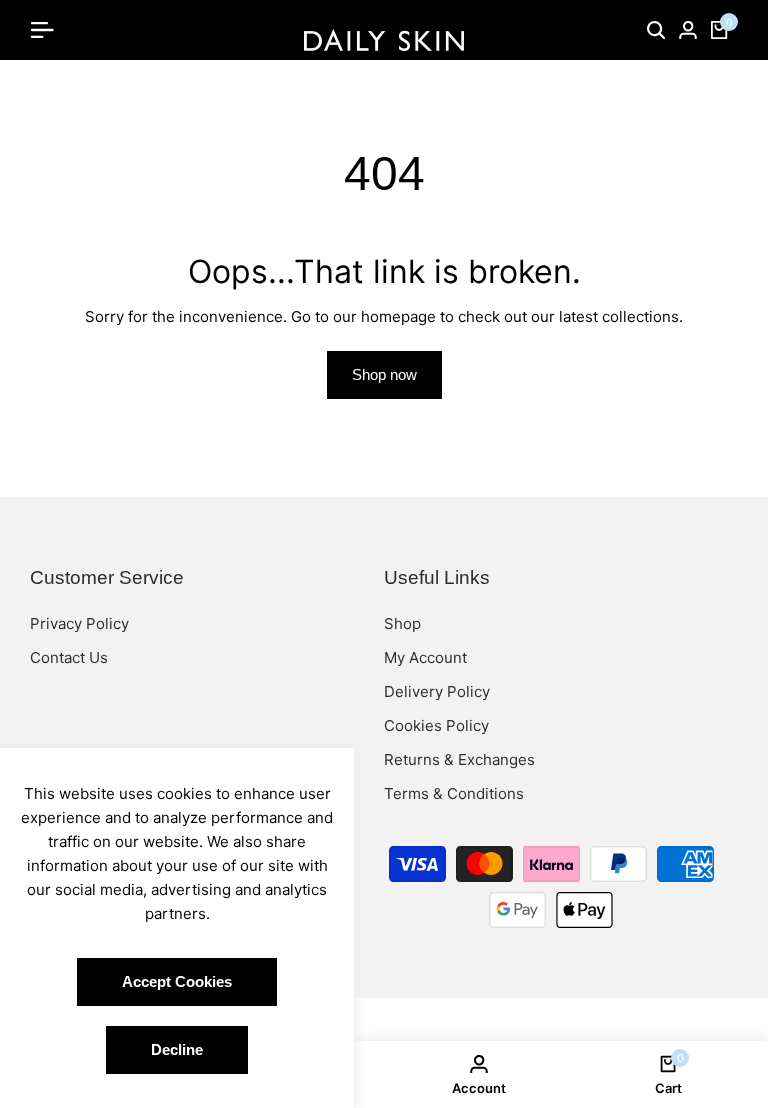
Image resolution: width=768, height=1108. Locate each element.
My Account (425, 657)
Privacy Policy (79, 623)
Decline (177, 1049)
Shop (402, 623)
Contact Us (69, 657)
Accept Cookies (177, 981)
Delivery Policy (437, 691)
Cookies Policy (436, 725)
